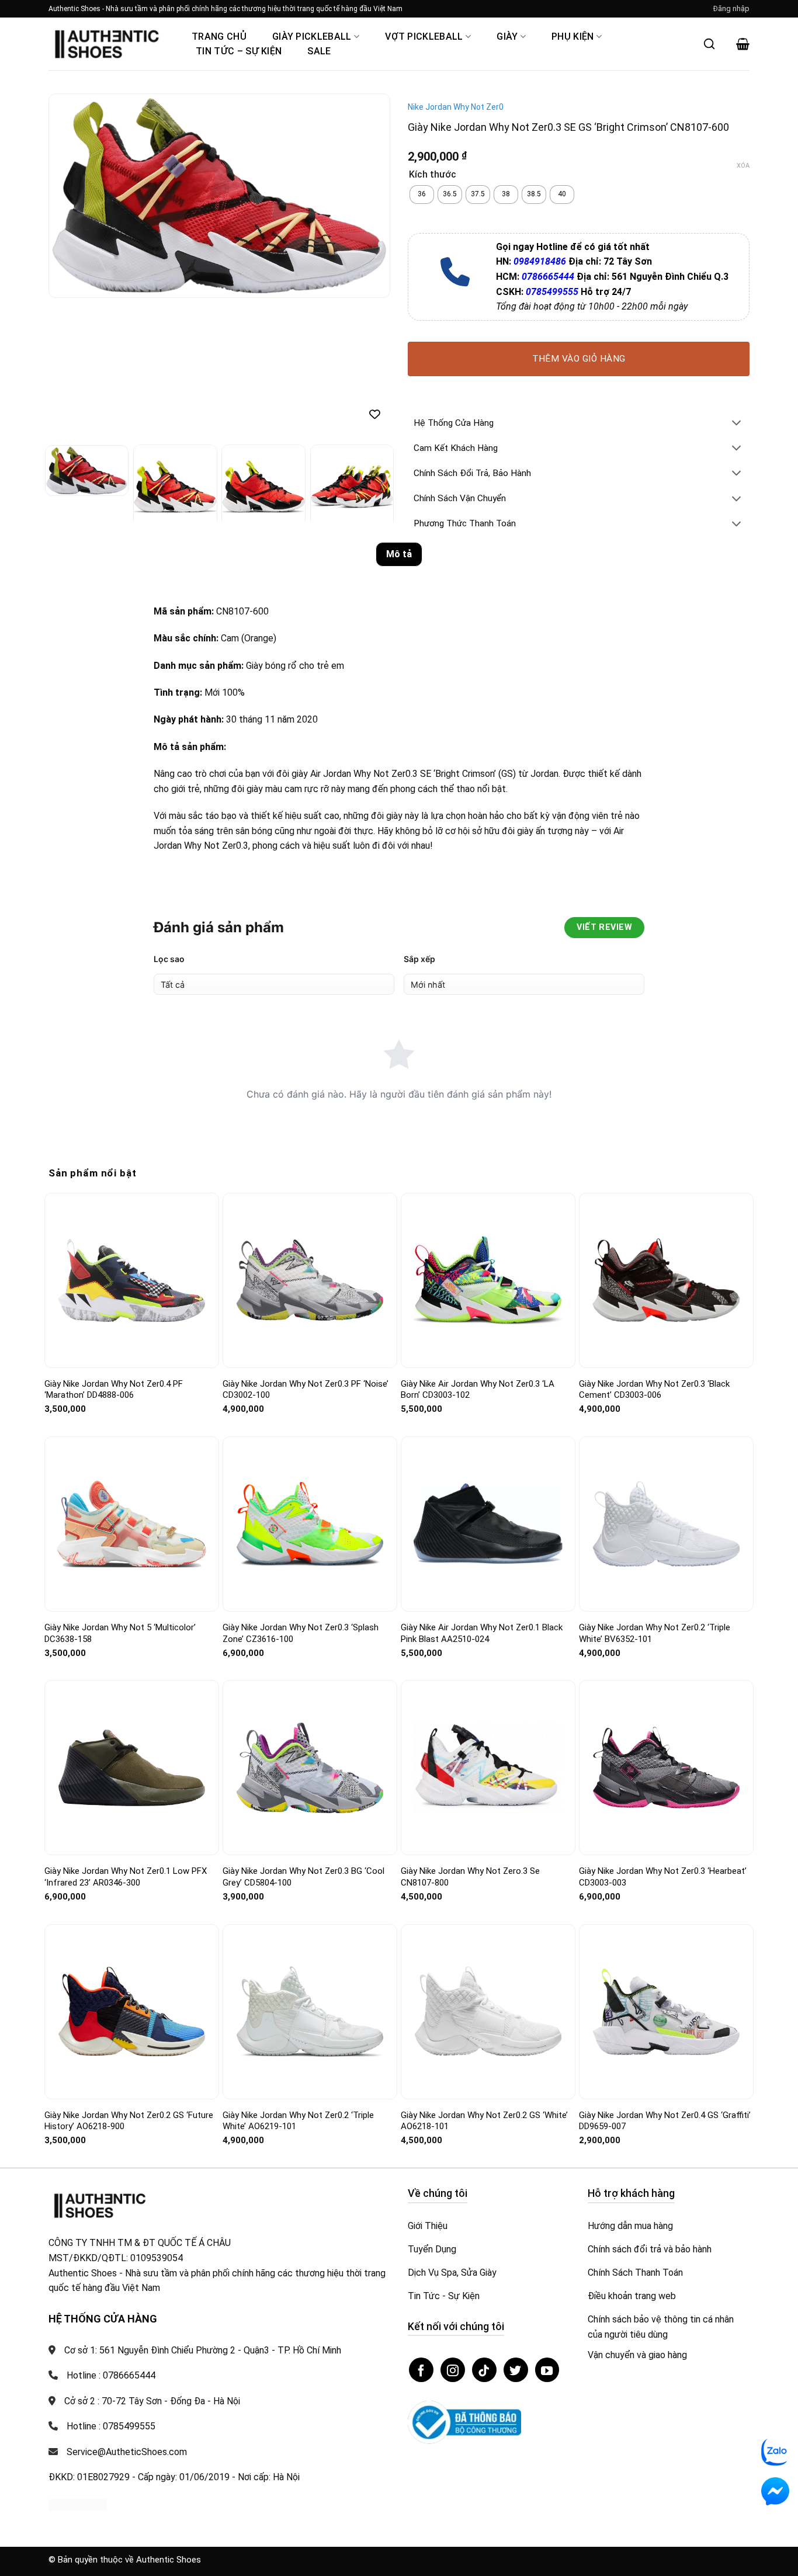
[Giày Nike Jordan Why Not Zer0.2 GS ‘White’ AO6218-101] (488, 2011)
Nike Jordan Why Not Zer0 (456, 107)
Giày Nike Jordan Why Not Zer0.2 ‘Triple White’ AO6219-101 (298, 2121)
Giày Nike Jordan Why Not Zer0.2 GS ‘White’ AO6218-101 (484, 2121)
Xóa (743, 166)
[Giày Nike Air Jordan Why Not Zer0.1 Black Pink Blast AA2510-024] (488, 1524)
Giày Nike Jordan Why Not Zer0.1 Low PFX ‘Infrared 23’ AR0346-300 (126, 1877)
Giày (507, 37)
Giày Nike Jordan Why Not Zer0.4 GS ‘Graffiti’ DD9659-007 (665, 2121)
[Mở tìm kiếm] (709, 44)
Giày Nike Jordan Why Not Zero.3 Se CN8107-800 (470, 1877)
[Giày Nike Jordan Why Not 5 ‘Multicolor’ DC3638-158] (132, 1524)
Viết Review (604, 927)
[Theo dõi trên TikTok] (484, 2370)
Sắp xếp (419, 959)
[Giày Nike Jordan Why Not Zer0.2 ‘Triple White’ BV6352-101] (666, 1524)
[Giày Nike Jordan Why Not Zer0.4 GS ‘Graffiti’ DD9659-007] (666, 2012)
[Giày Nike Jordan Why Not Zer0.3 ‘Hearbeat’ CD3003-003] (666, 1768)
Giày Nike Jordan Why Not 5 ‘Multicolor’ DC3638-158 (120, 1633)
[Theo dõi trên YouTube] (547, 2370)
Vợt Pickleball (424, 37)
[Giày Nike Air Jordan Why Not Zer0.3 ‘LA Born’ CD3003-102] (488, 1280)
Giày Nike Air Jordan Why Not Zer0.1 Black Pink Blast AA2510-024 (482, 1633)
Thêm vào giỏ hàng (579, 359)
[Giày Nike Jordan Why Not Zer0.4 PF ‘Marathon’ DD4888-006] (132, 1280)
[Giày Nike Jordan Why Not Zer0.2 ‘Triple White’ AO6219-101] (310, 2011)
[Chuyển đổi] (737, 424)
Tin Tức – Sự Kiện (239, 51)
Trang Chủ (219, 37)
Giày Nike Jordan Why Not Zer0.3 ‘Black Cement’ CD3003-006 (654, 1390)
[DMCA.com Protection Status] (78, 2504)
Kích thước (433, 175)
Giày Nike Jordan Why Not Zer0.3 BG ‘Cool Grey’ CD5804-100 (303, 1877)
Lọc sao (169, 959)
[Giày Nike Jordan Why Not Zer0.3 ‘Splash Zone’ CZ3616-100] (310, 1524)
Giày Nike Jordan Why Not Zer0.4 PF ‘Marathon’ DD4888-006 (114, 1390)
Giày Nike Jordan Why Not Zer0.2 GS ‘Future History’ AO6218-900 (129, 2121)
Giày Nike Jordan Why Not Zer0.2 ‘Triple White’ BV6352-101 (655, 1633)
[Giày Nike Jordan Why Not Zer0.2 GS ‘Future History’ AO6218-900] (132, 2012)
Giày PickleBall (312, 37)
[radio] (422, 195)
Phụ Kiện (573, 37)
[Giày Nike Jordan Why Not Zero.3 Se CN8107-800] (488, 1768)
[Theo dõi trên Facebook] (421, 2370)
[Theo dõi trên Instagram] (453, 2370)
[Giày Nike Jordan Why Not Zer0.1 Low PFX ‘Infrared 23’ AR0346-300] (132, 1768)
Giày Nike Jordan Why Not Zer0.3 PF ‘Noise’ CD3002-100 (306, 1390)
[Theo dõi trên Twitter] (516, 2370)
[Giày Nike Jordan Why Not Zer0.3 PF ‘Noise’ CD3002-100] (310, 1280)
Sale (319, 51)
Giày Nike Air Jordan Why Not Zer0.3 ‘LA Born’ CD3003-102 (478, 1390)
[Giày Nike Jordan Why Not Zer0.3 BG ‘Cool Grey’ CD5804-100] (310, 1768)
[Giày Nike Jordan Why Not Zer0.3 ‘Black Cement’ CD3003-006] (666, 1280)
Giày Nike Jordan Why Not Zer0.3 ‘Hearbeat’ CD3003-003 (663, 1877)
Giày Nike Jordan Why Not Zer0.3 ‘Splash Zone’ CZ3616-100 (301, 1633)
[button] (731, 9)
